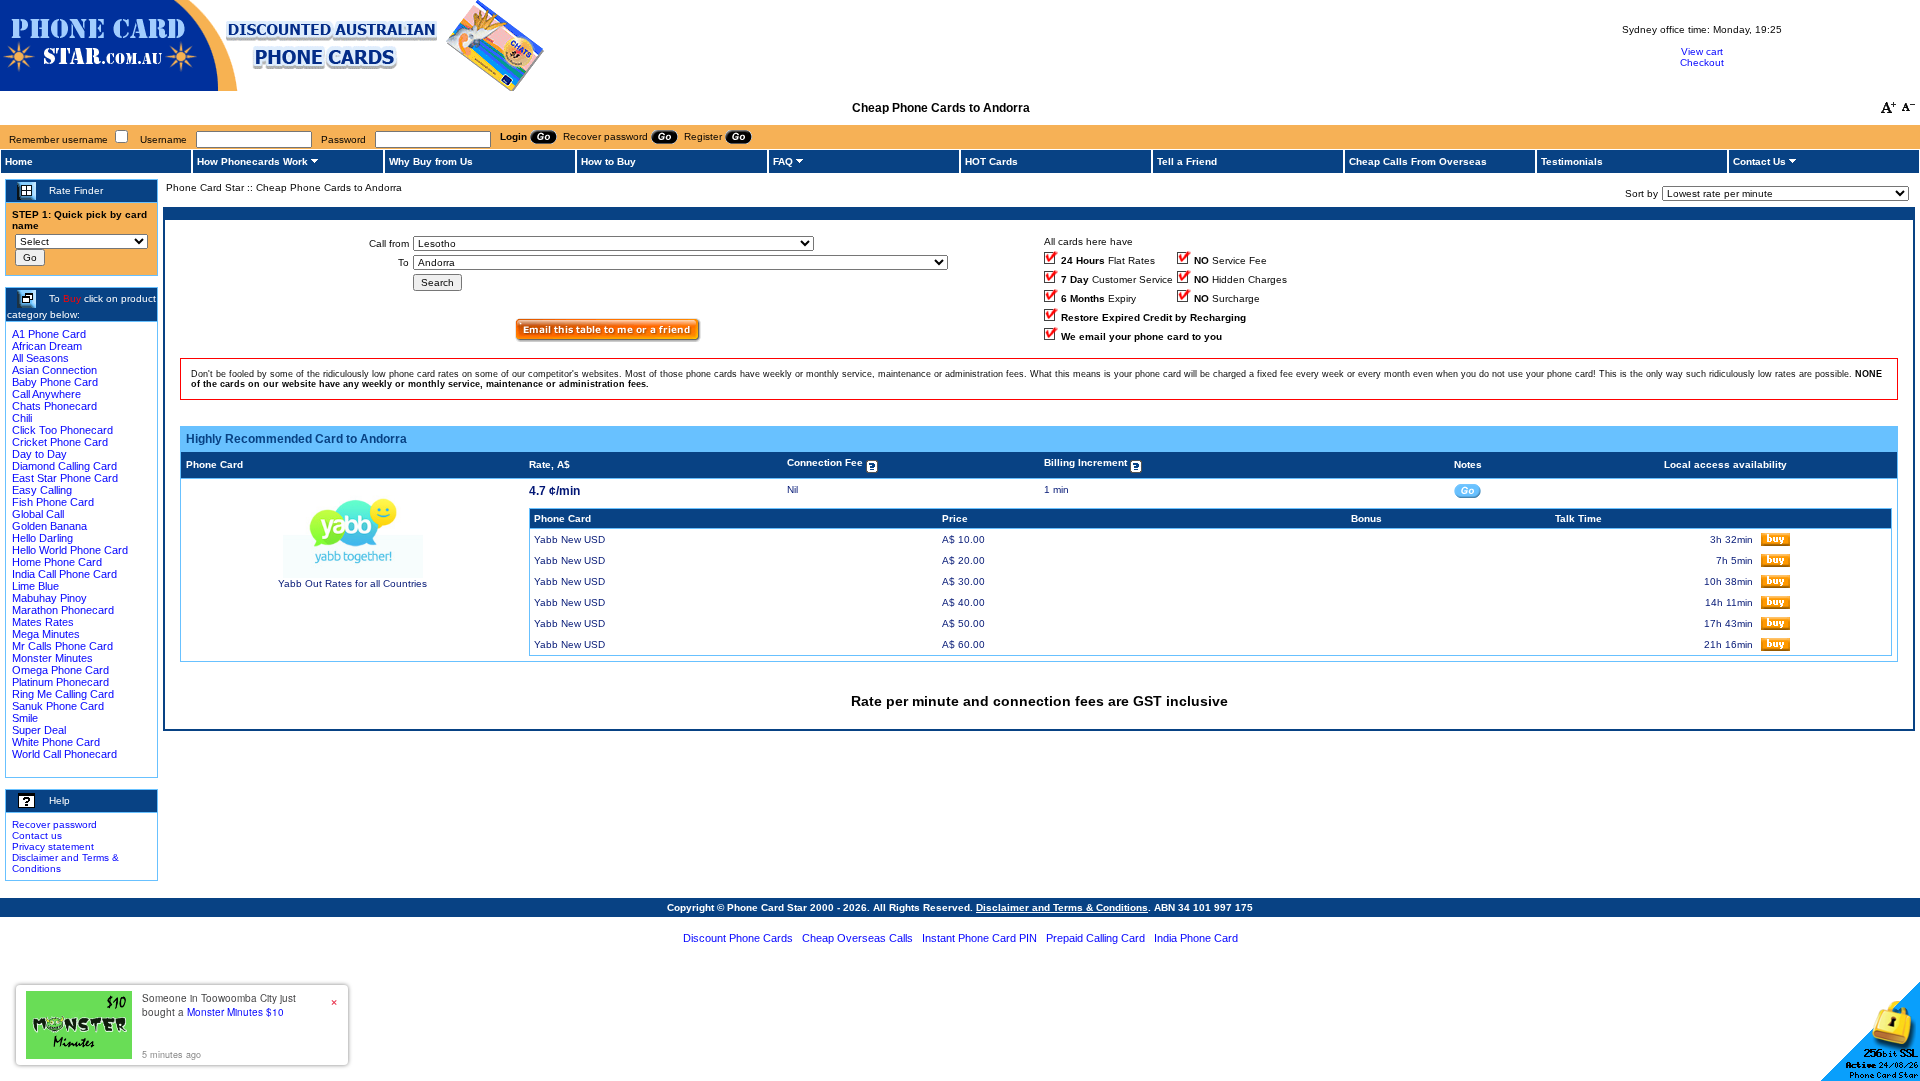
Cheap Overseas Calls (857, 938)
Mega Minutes (46, 634)
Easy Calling (42, 490)
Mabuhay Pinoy (49, 598)
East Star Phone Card (65, 478)
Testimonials (1572, 161)
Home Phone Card (57, 562)
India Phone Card (1196, 938)
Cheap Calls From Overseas (1418, 161)
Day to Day (39, 454)
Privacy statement (53, 846)
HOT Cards (991, 161)
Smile (25, 718)
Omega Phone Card (60, 670)
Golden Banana (49, 526)
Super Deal (39, 730)
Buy (72, 298)
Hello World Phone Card (70, 550)
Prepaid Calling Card (1095, 938)
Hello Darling (42, 538)
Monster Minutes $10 (235, 1012)
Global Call (38, 514)
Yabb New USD (569, 539)
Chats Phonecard (54, 406)
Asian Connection (54, 370)
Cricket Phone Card (60, 442)
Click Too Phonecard (62, 430)
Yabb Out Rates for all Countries (352, 583)
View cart (1702, 51)
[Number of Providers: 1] (608, 338)
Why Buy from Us (431, 161)
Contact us (37, 835)
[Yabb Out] (353, 574)
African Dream (47, 346)
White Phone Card (56, 742)
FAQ (783, 161)
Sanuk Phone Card (58, 706)
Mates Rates (43, 622)
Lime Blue (35, 586)
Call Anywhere (46, 394)
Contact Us (1759, 161)
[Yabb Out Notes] (1467, 489)
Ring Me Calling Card (63, 694)
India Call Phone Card (64, 574)
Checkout (1702, 62)
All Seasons (40, 358)
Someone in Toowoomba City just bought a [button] (219, 1005)
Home (19, 161)
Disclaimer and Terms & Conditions (1062, 907)
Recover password (54, 824)
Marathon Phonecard (63, 610)
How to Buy (608, 161)
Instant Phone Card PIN (979, 938)
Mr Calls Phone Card (62, 646)
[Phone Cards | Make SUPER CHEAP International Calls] (272, 87)
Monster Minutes (52, 658)
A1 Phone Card (49, 334)
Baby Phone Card (55, 382)
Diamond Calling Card (64, 466)
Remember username (58, 139)
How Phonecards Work (252, 161)
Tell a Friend (1187, 161)
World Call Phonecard (64, 754)
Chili (22, 418)
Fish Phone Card (53, 502)
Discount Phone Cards (738, 938)
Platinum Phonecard (60, 682)
